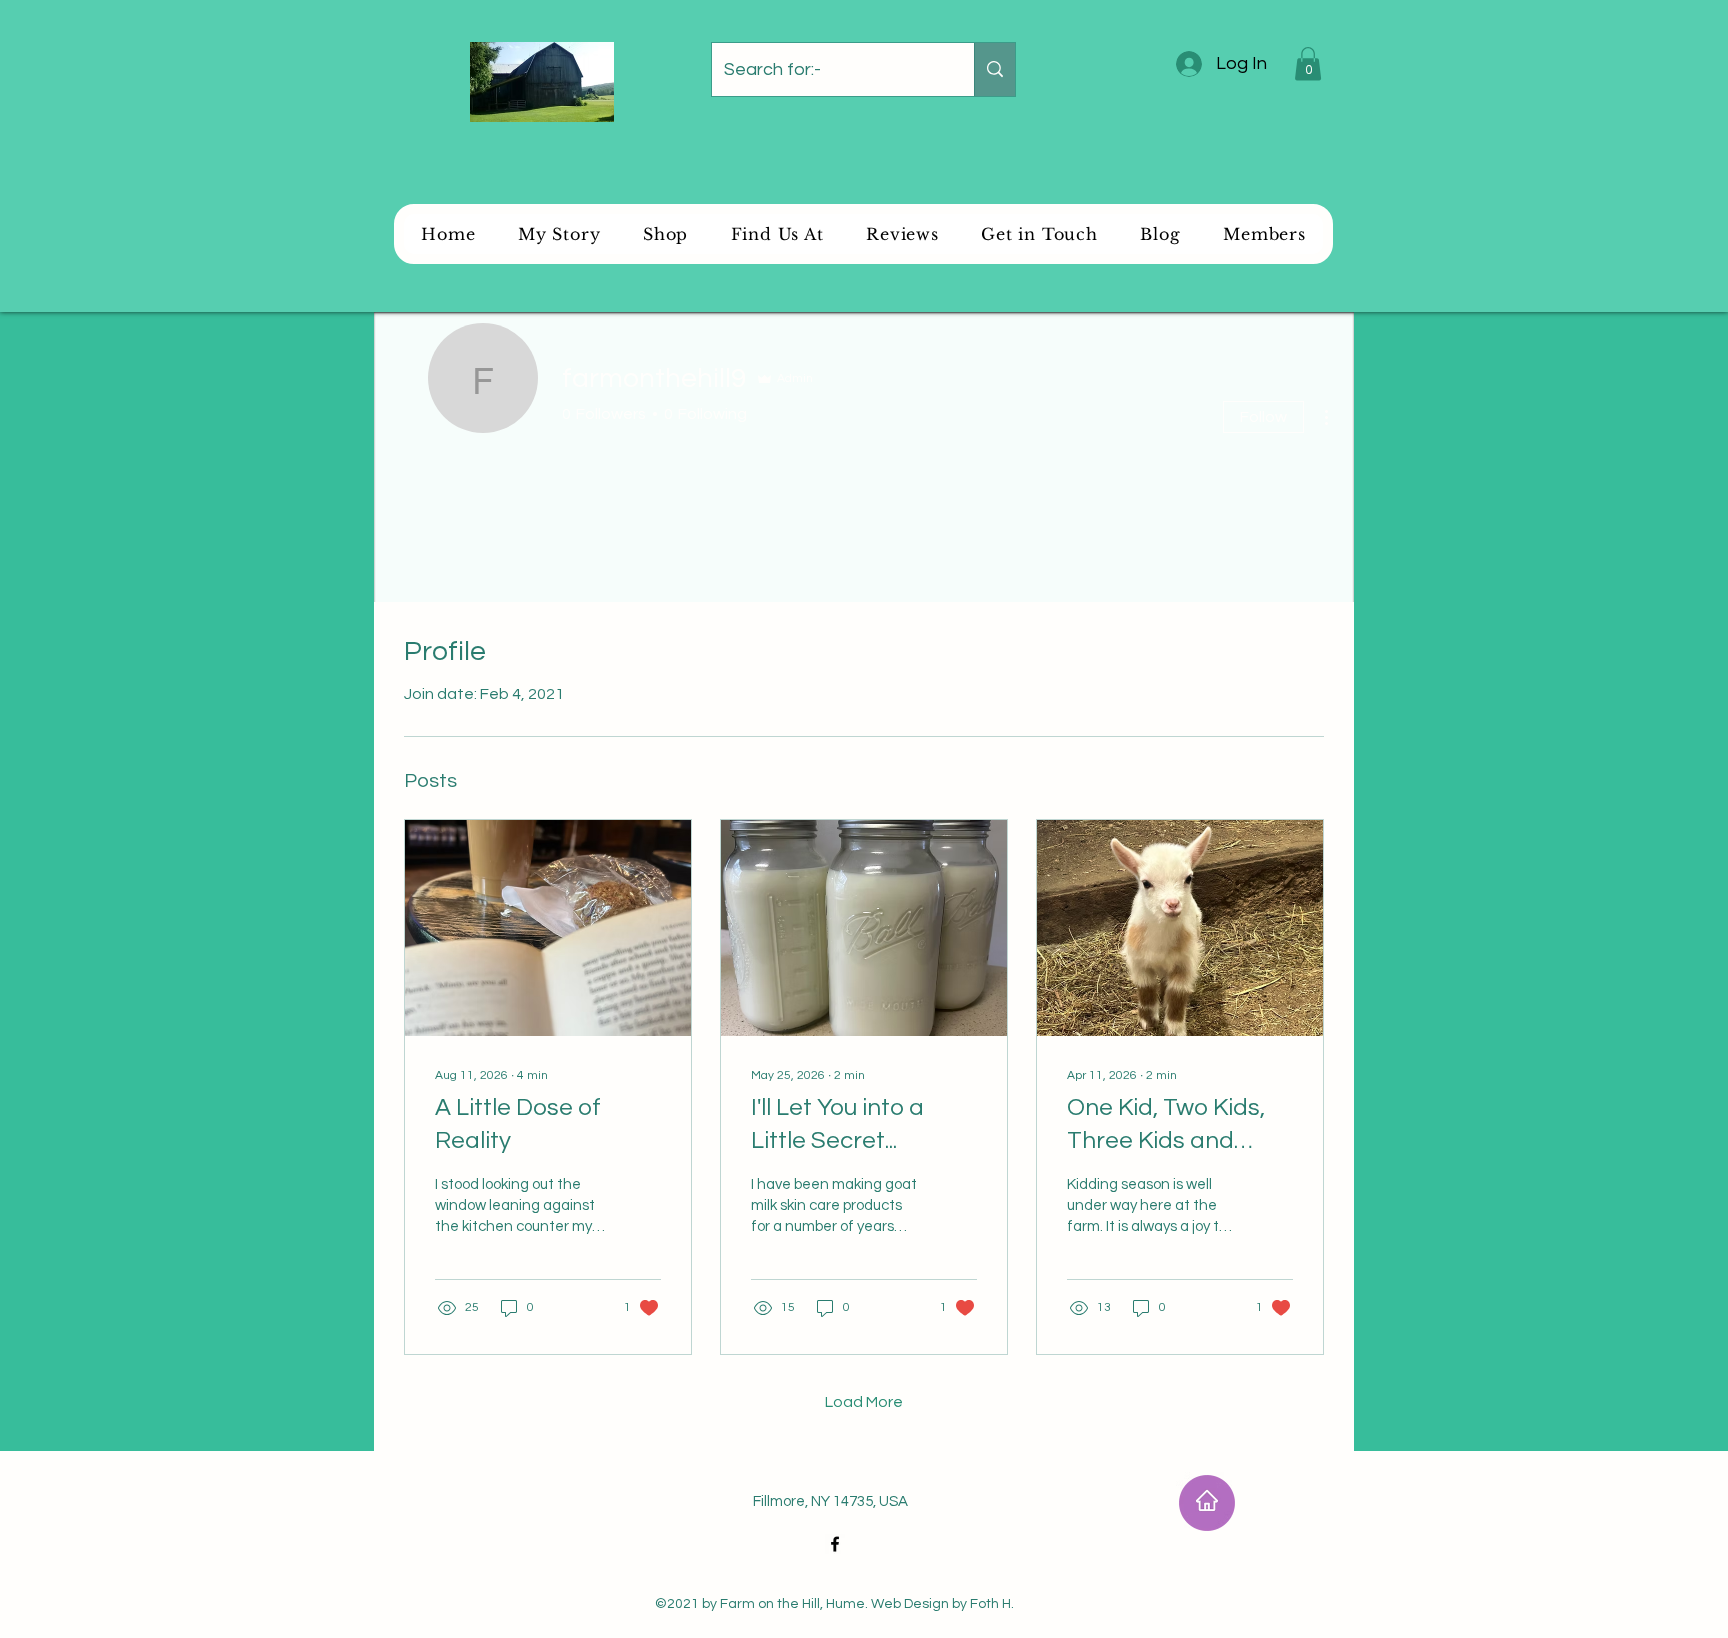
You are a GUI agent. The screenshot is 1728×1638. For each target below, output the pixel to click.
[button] (1308, 63)
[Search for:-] (994, 69)
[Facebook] (835, 1544)
